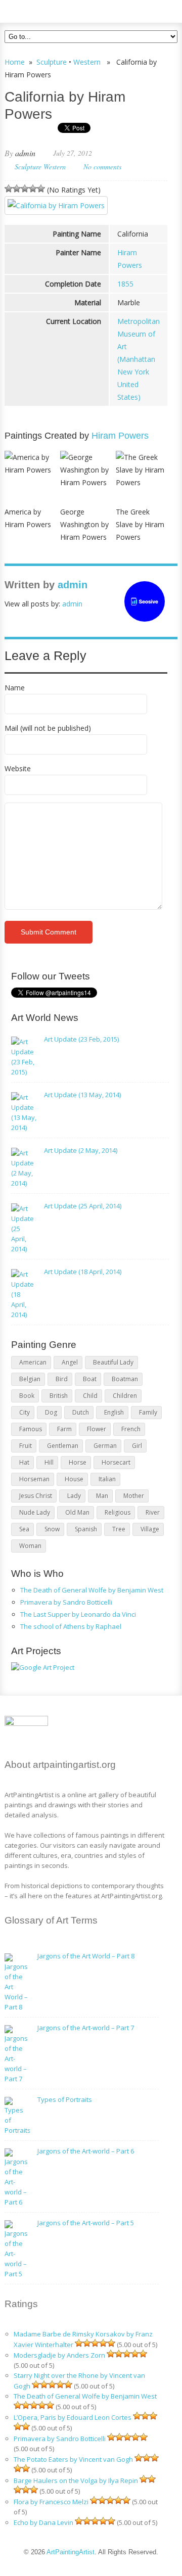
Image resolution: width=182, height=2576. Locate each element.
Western (87, 62)
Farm (64, 1429)
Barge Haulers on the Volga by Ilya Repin (76, 2480)
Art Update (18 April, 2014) (83, 1272)
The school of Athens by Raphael (71, 1626)
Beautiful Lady (113, 1362)
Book (27, 1396)
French (131, 1429)
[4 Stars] (33, 189)
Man (102, 1496)
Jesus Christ (36, 1496)
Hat (24, 1462)
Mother (134, 1496)
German (105, 1446)
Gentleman (63, 1446)
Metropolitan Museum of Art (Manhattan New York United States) (139, 359)
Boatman (125, 1379)
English (114, 1412)
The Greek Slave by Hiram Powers (140, 524)
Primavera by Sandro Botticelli (66, 1602)
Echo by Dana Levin (43, 2522)
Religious (118, 1512)
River (153, 1512)
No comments (102, 167)
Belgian (30, 1379)
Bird (62, 1379)
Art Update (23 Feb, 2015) (81, 1039)
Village (150, 1529)
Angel (70, 1362)
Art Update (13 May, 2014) (82, 1095)
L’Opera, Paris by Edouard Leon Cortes (73, 2417)
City (25, 1412)
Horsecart (116, 1462)
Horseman (34, 1479)
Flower (97, 1429)
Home (15, 62)
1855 (125, 284)
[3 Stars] (25, 189)
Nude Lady (35, 1512)
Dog (51, 1412)
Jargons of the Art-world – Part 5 (86, 2223)
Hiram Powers (120, 436)
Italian (107, 1479)
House (74, 1479)
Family (148, 1412)
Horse (78, 1462)
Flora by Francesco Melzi (51, 2502)
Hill (49, 1462)
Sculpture (52, 62)
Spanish (86, 1529)
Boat (90, 1379)
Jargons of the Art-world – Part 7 (86, 2028)
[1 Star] (9, 189)
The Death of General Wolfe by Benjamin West (92, 1590)
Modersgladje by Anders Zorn (59, 2355)
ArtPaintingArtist (43, 10)
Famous (31, 1429)
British (59, 1396)
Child (90, 1396)
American (33, 1362)
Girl (137, 1446)
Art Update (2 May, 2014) (81, 1150)
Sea (24, 1529)
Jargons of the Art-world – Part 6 (86, 2151)
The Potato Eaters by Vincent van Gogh (73, 2459)
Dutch (81, 1412)
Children (125, 1396)
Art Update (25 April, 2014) (83, 1206)
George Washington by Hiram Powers (84, 524)
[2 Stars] (17, 189)
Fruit (26, 1446)
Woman (30, 1546)
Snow (52, 1529)
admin (25, 153)
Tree (119, 1529)
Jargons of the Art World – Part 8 (86, 1956)
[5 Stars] (41, 189)
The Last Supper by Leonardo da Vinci (78, 1614)
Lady (74, 1496)
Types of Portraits (65, 2099)
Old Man (77, 1512)
